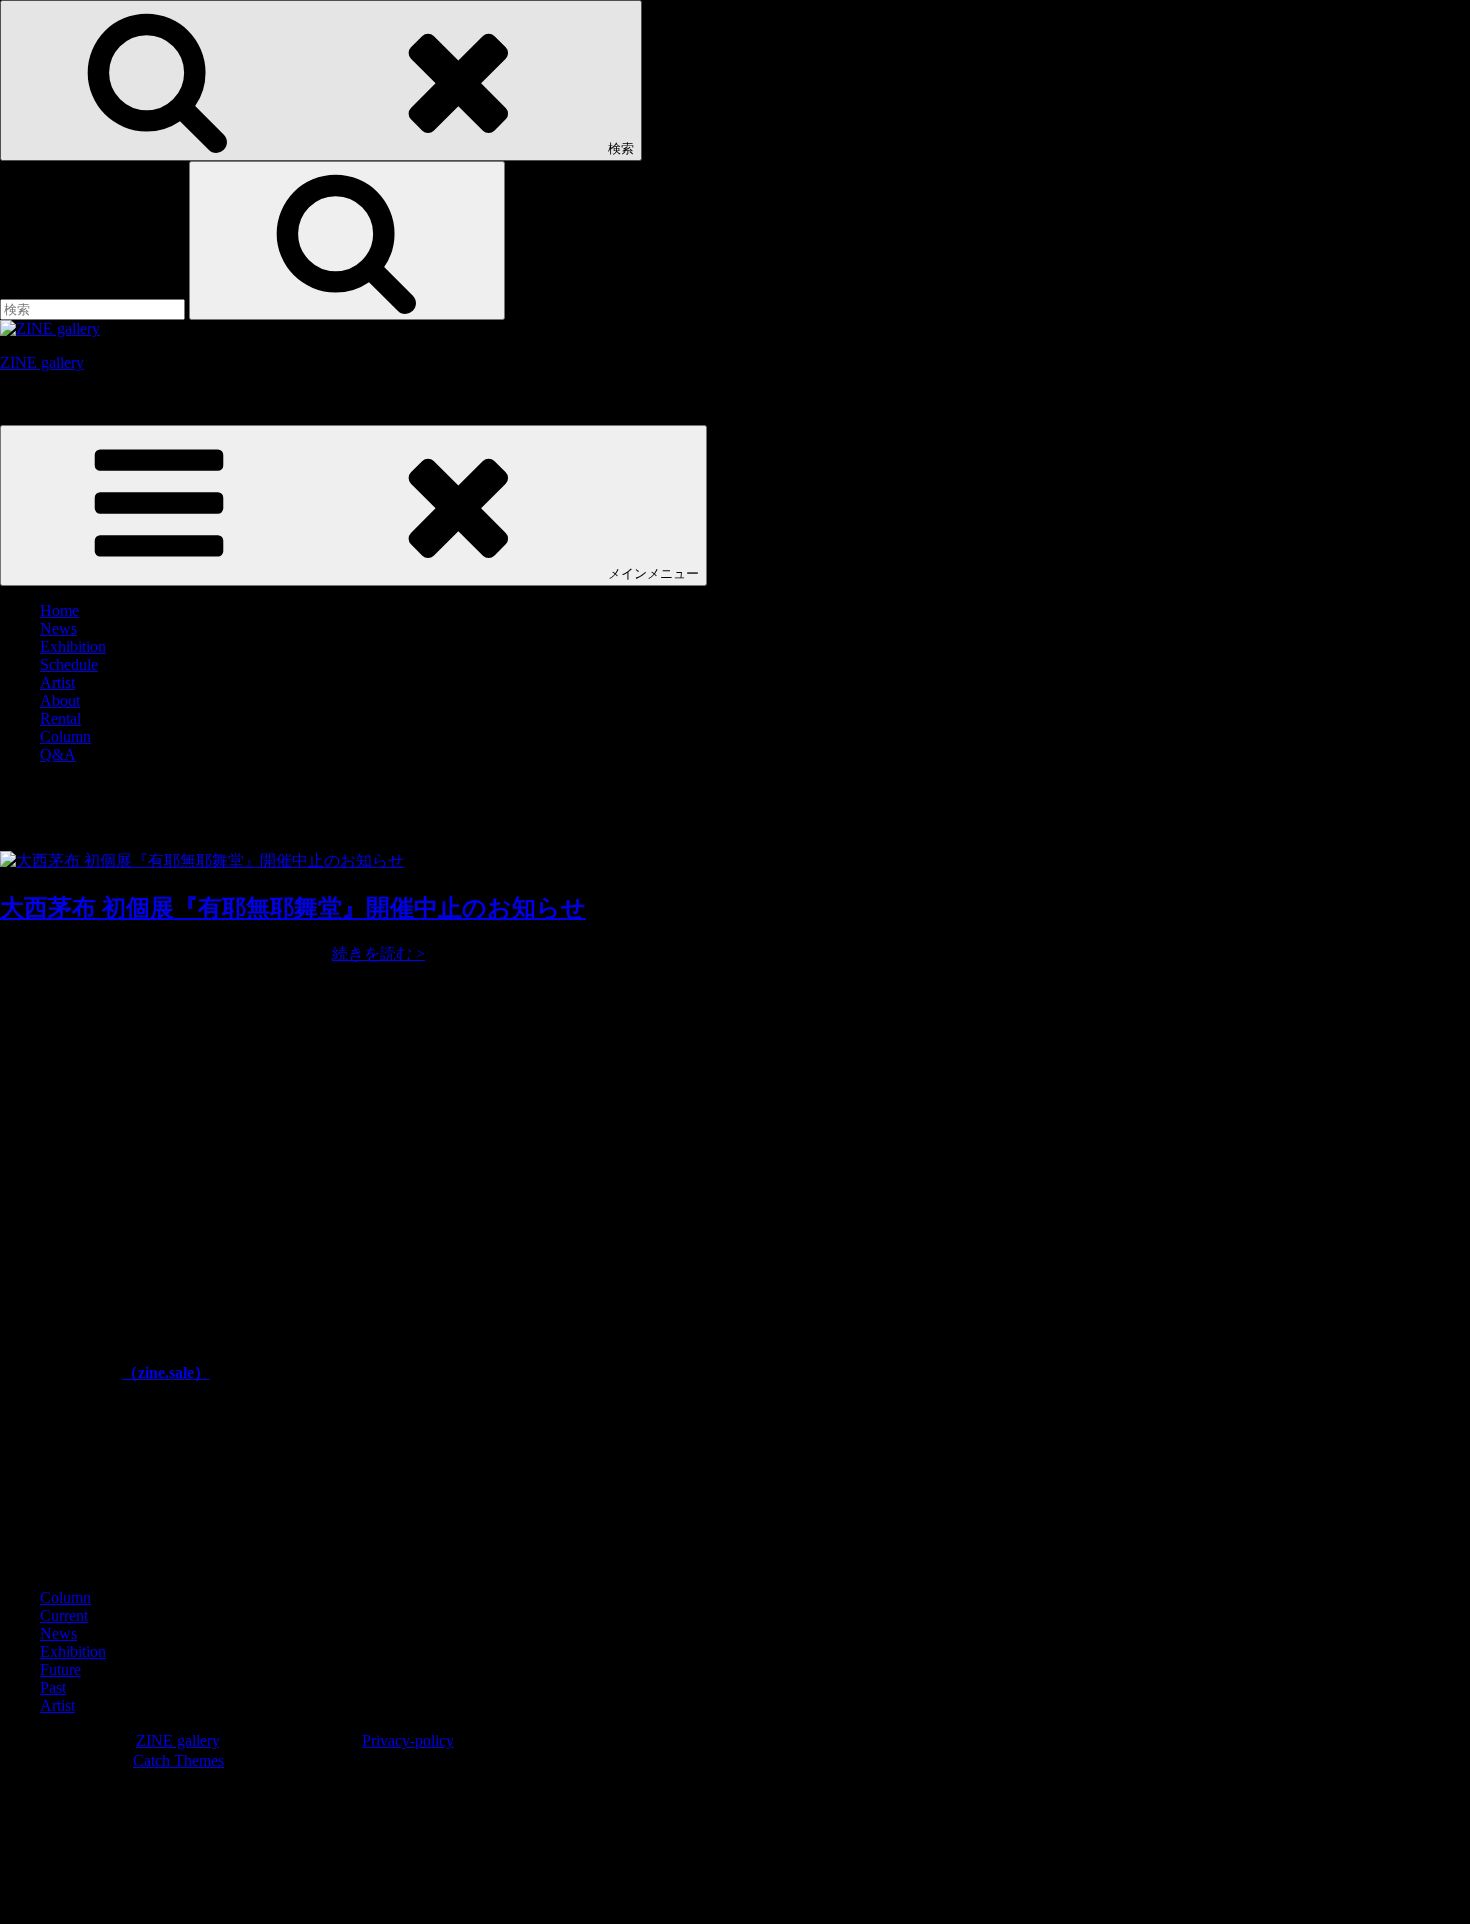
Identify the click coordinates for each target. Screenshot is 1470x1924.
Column (65, 736)
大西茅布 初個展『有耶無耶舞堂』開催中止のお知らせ (293, 908)
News (58, 628)
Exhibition (73, 646)
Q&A (58, 754)
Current (64, 1615)
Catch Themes (178, 1760)
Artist (57, 682)
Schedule (69, 664)
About (60, 700)
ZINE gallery (42, 362)
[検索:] (94, 308)
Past (53, 1687)
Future (60, 1669)
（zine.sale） (166, 1372)
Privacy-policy (408, 1740)
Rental (60, 718)
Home (59, 610)
